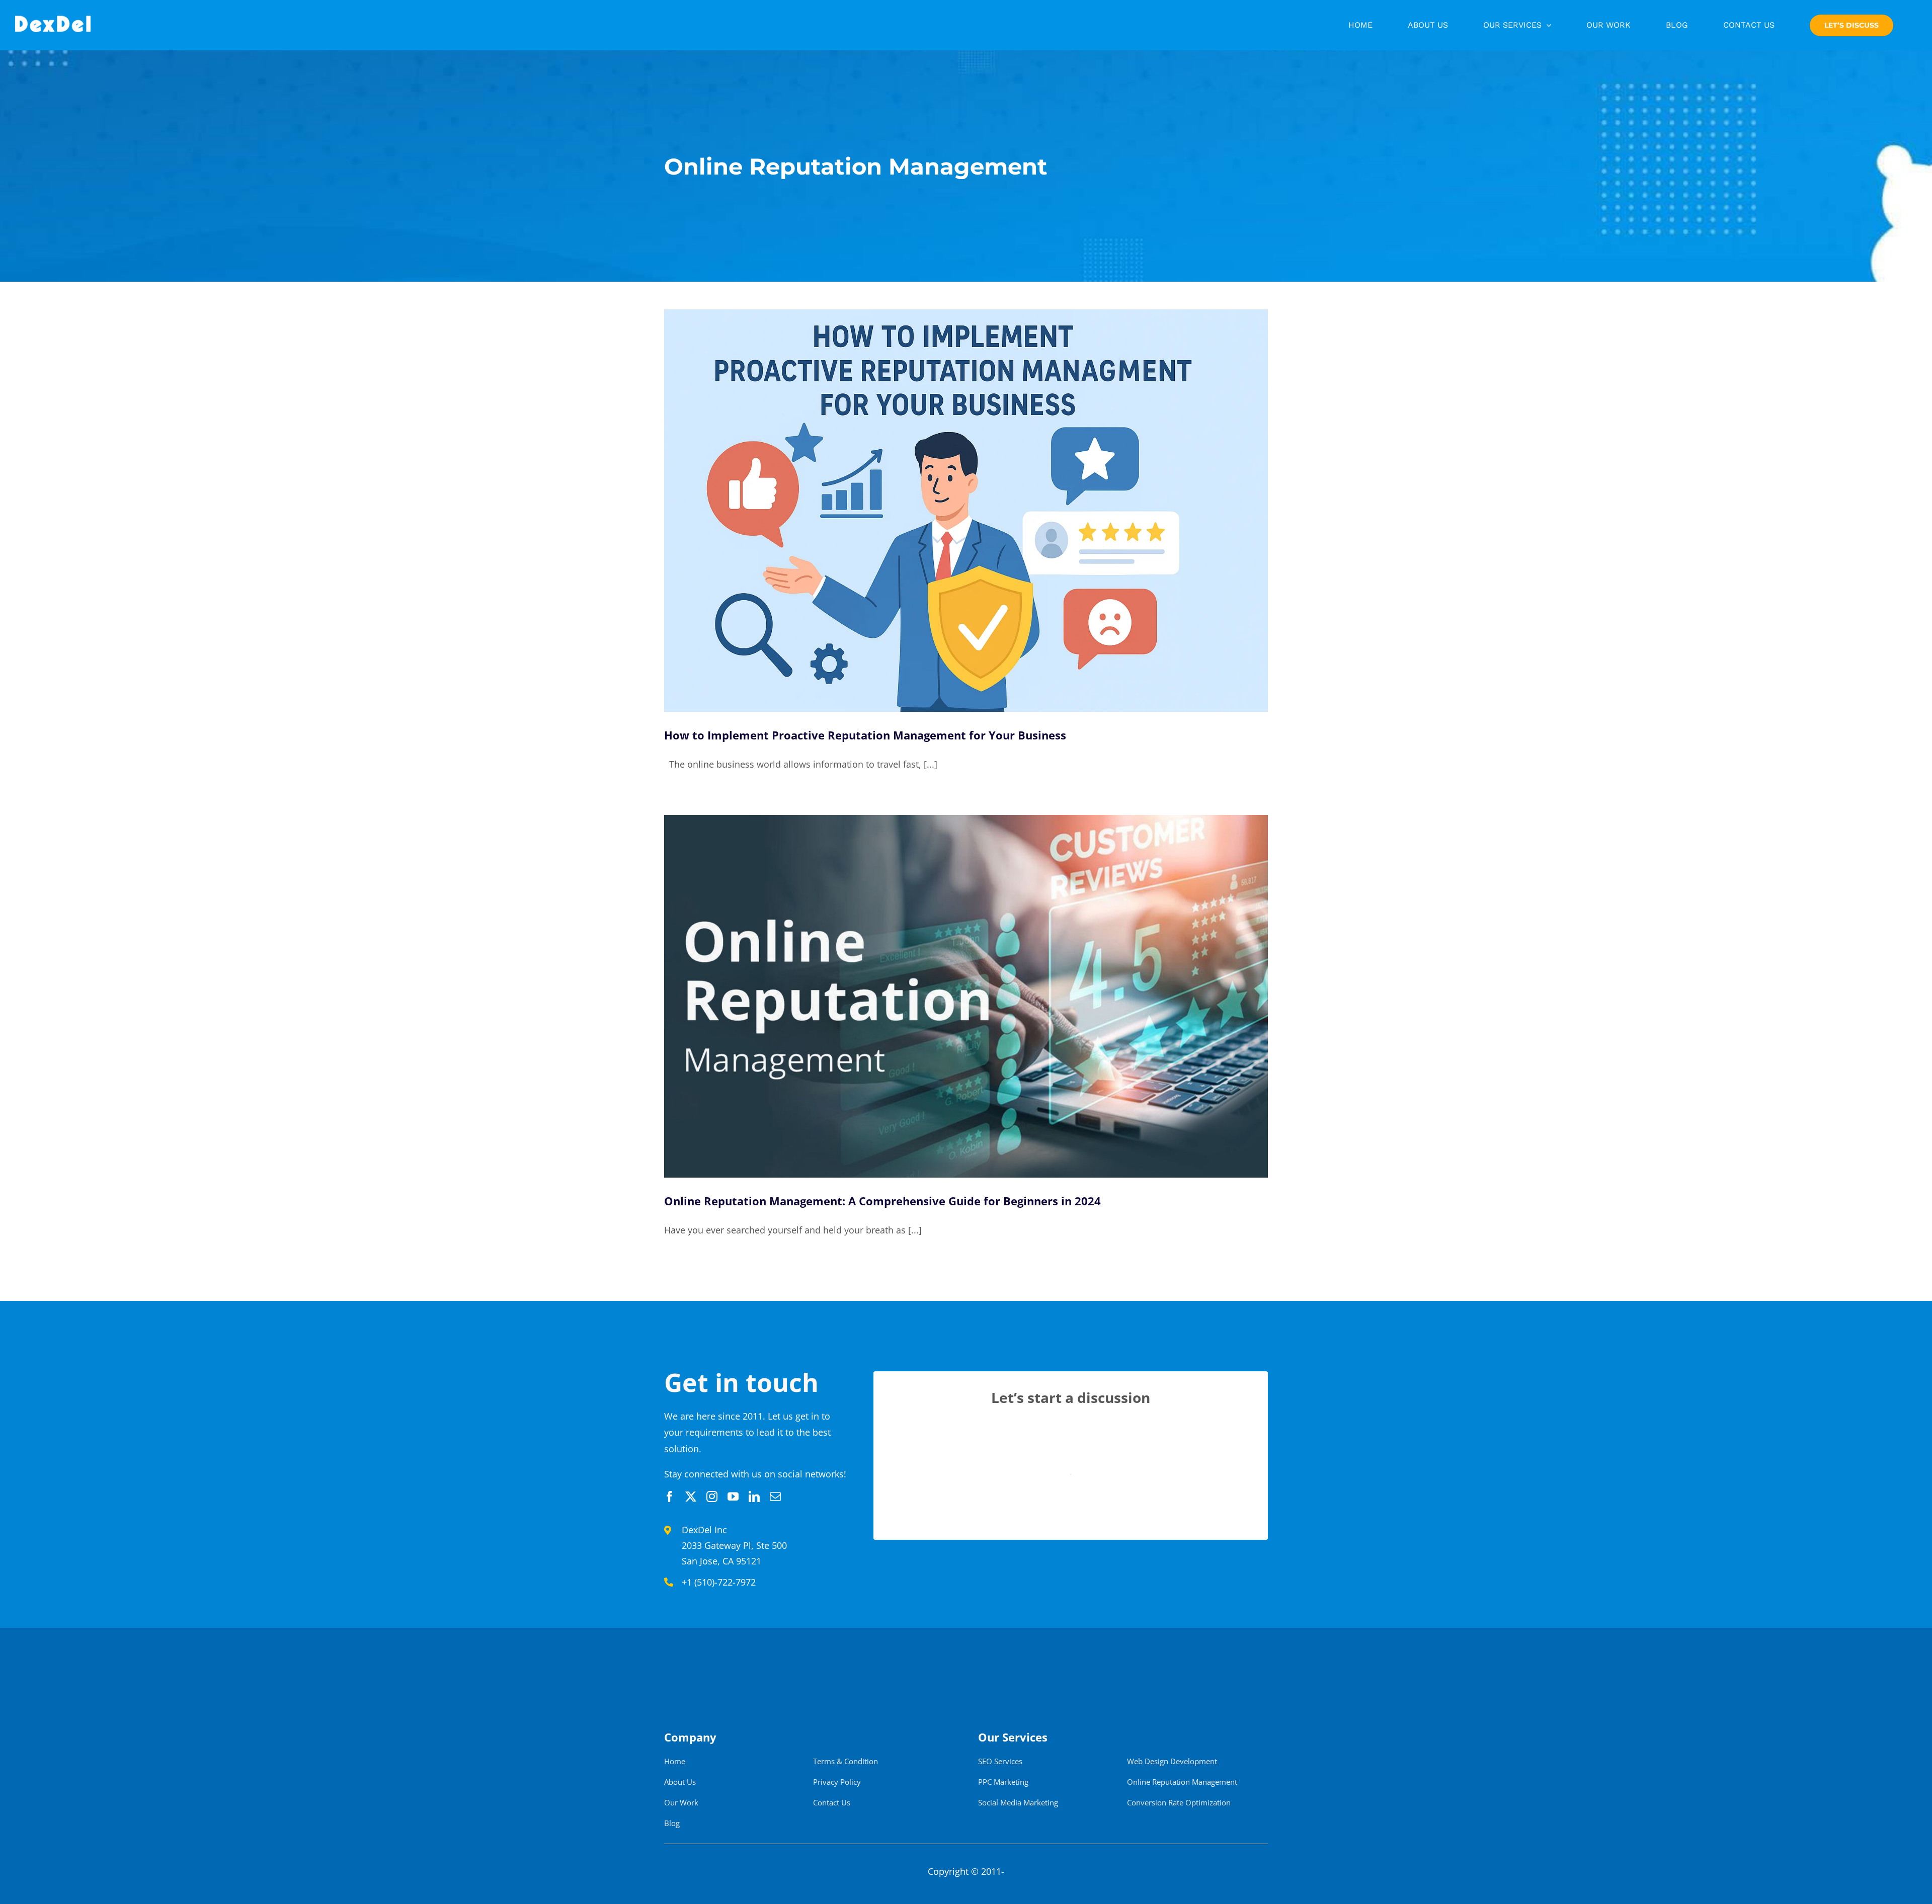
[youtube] (733, 1497)
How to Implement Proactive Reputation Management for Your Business (865, 735)
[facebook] (670, 1497)
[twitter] (691, 1497)
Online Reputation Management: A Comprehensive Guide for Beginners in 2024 (882, 1201)
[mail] (775, 1497)
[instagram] (712, 1497)
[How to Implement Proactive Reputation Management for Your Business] (966, 511)
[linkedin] (754, 1497)
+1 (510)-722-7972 (719, 1582)
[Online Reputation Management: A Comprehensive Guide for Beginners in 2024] (966, 996)
